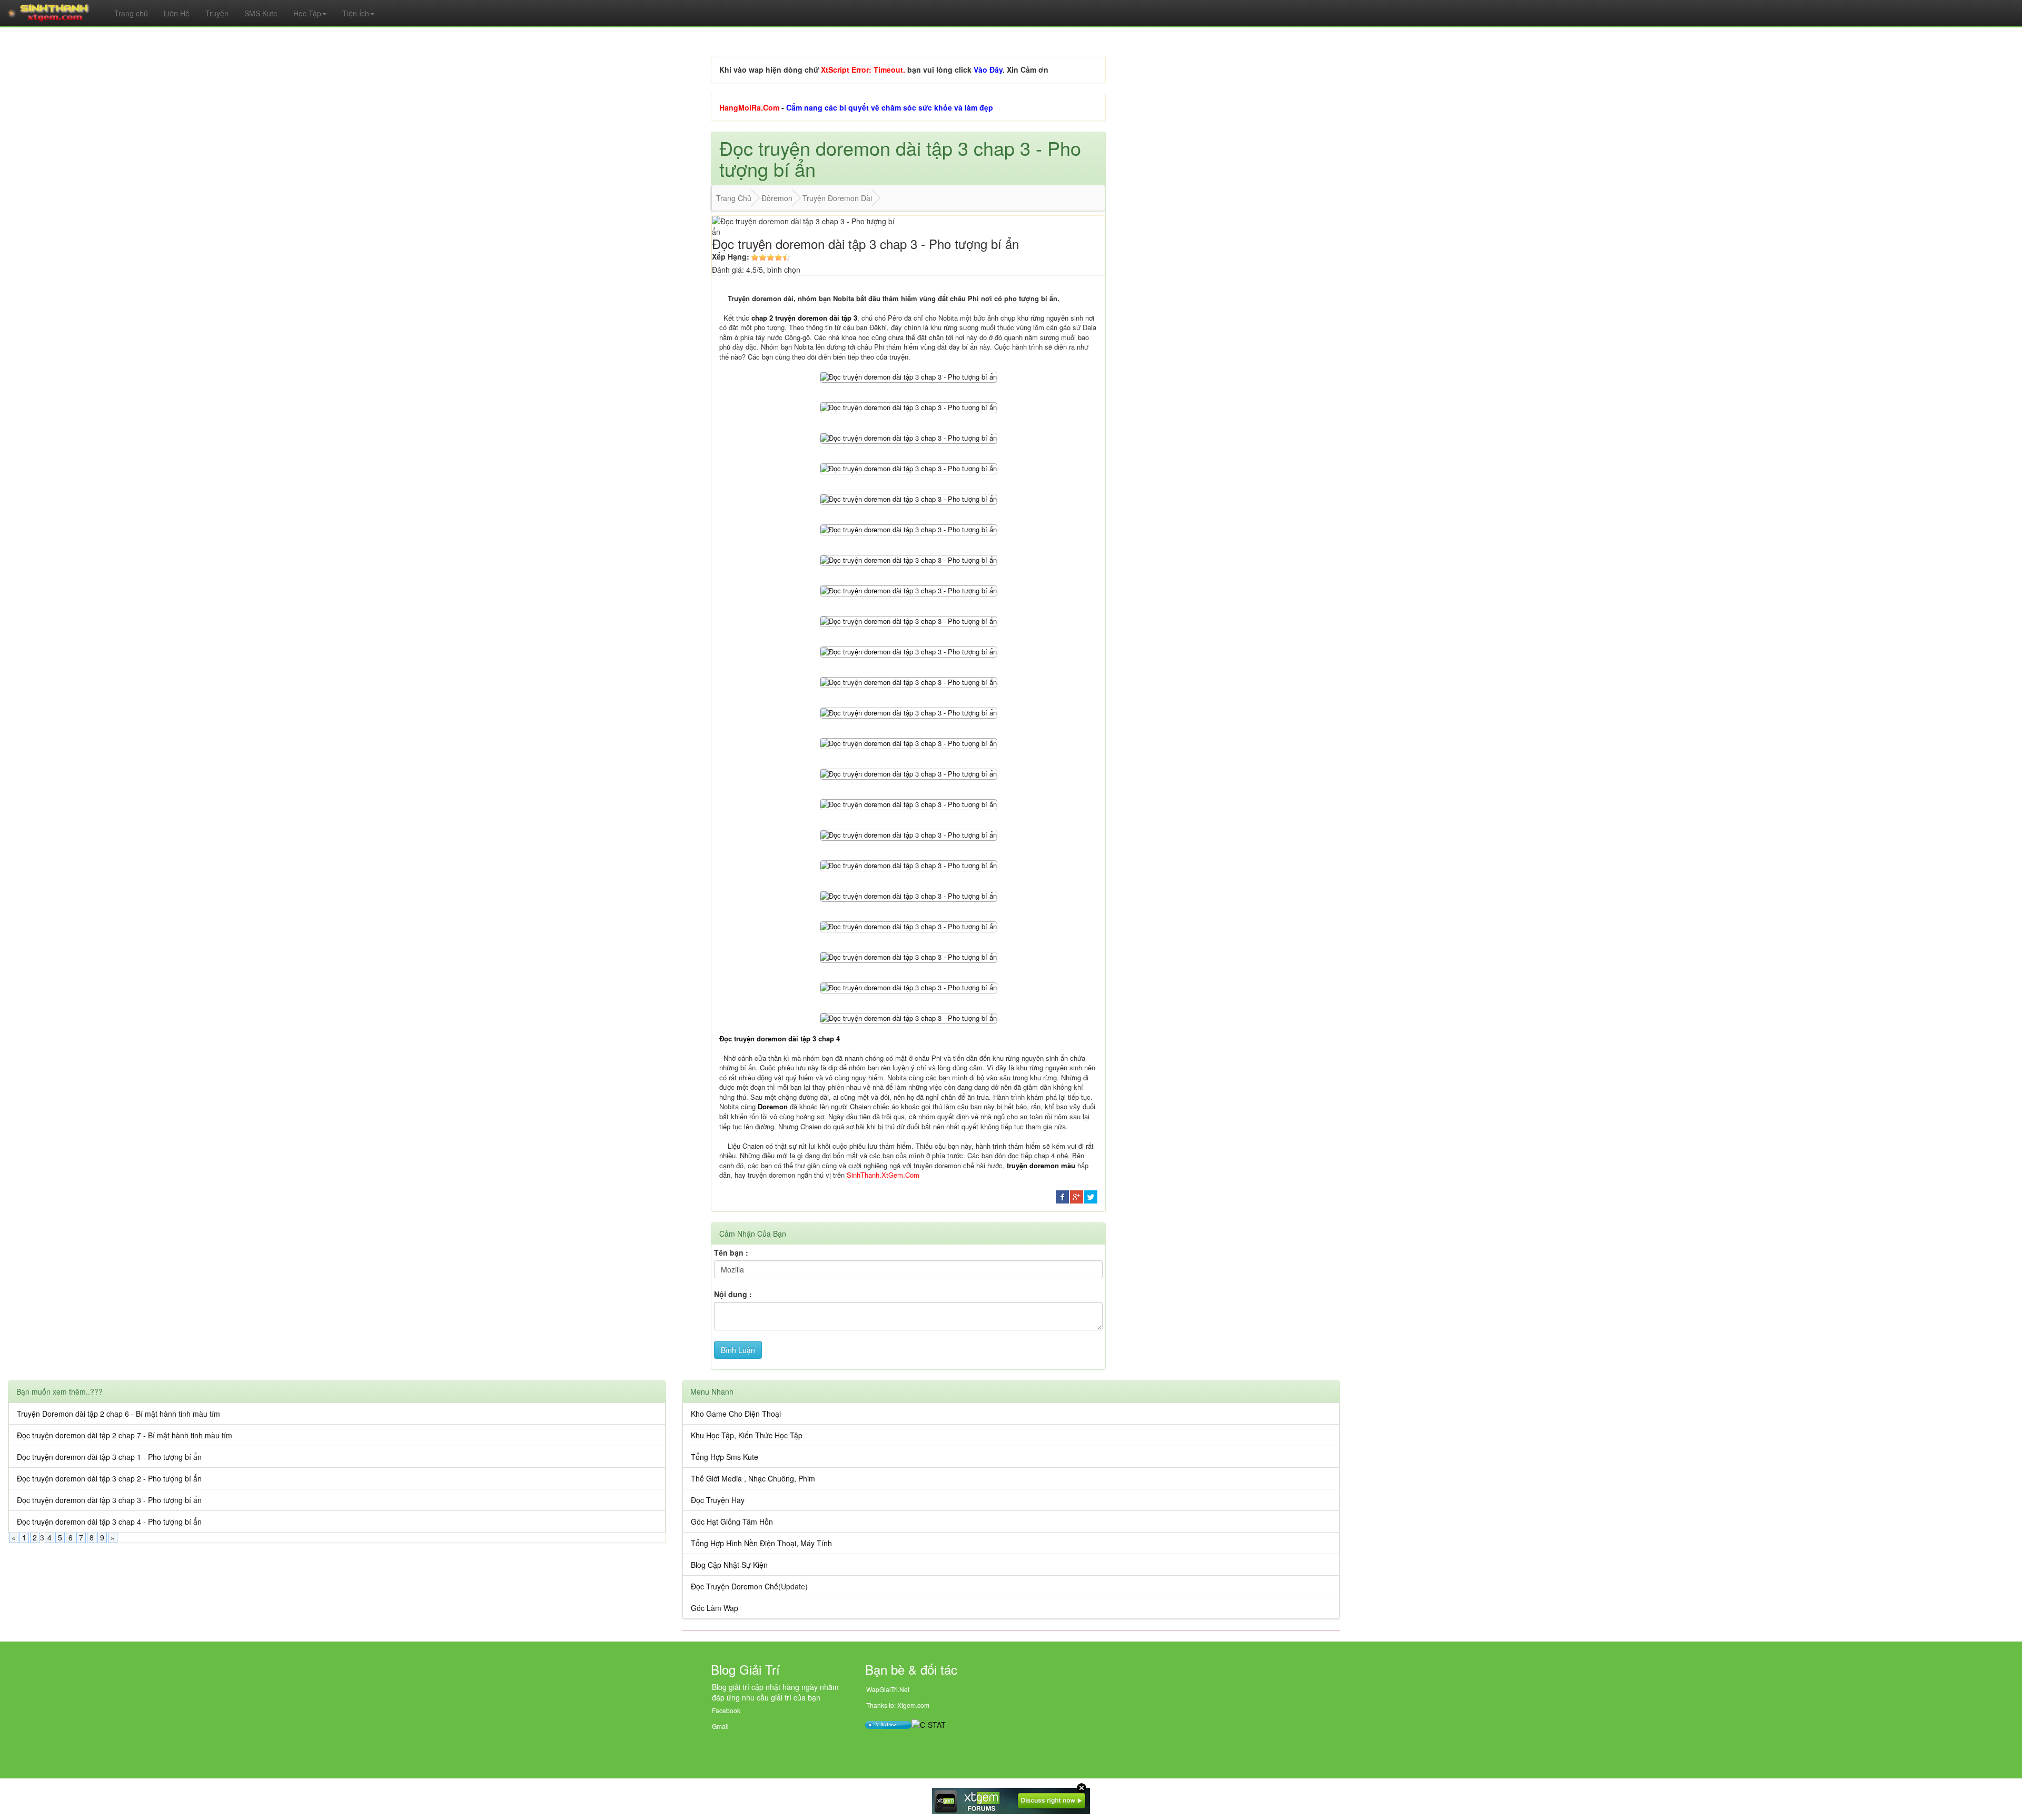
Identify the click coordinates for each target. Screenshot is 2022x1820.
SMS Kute (261, 13)
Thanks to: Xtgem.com (898, 1705)
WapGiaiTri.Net (888, 1689)
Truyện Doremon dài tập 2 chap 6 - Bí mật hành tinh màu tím (118, 1414)
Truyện (217, 13)
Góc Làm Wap (715, 1608)
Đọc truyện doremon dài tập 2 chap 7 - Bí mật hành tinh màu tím (125, 1435)
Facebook (726, 1710)
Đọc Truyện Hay (718, 1500)
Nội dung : (733, 1294)
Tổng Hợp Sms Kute (725, 1457)
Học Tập (307, 13)
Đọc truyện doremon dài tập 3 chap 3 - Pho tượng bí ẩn (109, 1500)
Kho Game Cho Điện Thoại (736, 1414)
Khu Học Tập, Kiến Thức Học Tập (747, 1435)
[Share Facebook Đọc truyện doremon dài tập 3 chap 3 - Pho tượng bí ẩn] (1062, 1196)
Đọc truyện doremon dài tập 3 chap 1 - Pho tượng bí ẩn (109, 1457)
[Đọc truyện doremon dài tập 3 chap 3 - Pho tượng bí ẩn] (909, 376)
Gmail (720, 1726)
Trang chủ (131, 13)
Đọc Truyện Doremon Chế (735, 1586)
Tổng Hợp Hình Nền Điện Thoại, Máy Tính (761, 1543)
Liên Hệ (177, 13)
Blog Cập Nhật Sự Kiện (729, 1565)
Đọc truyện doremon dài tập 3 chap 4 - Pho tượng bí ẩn (109, 1521)
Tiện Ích (356, 13)
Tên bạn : (731, 1252)
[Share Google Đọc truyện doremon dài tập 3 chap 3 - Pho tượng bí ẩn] (1077, 1196)
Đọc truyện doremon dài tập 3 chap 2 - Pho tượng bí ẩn (109, 1478)
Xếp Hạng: (731, 256)
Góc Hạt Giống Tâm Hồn (732, 1521)
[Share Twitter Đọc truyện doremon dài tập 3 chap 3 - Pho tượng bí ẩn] (1091, 1196)
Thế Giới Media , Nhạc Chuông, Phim (753, 1478)
